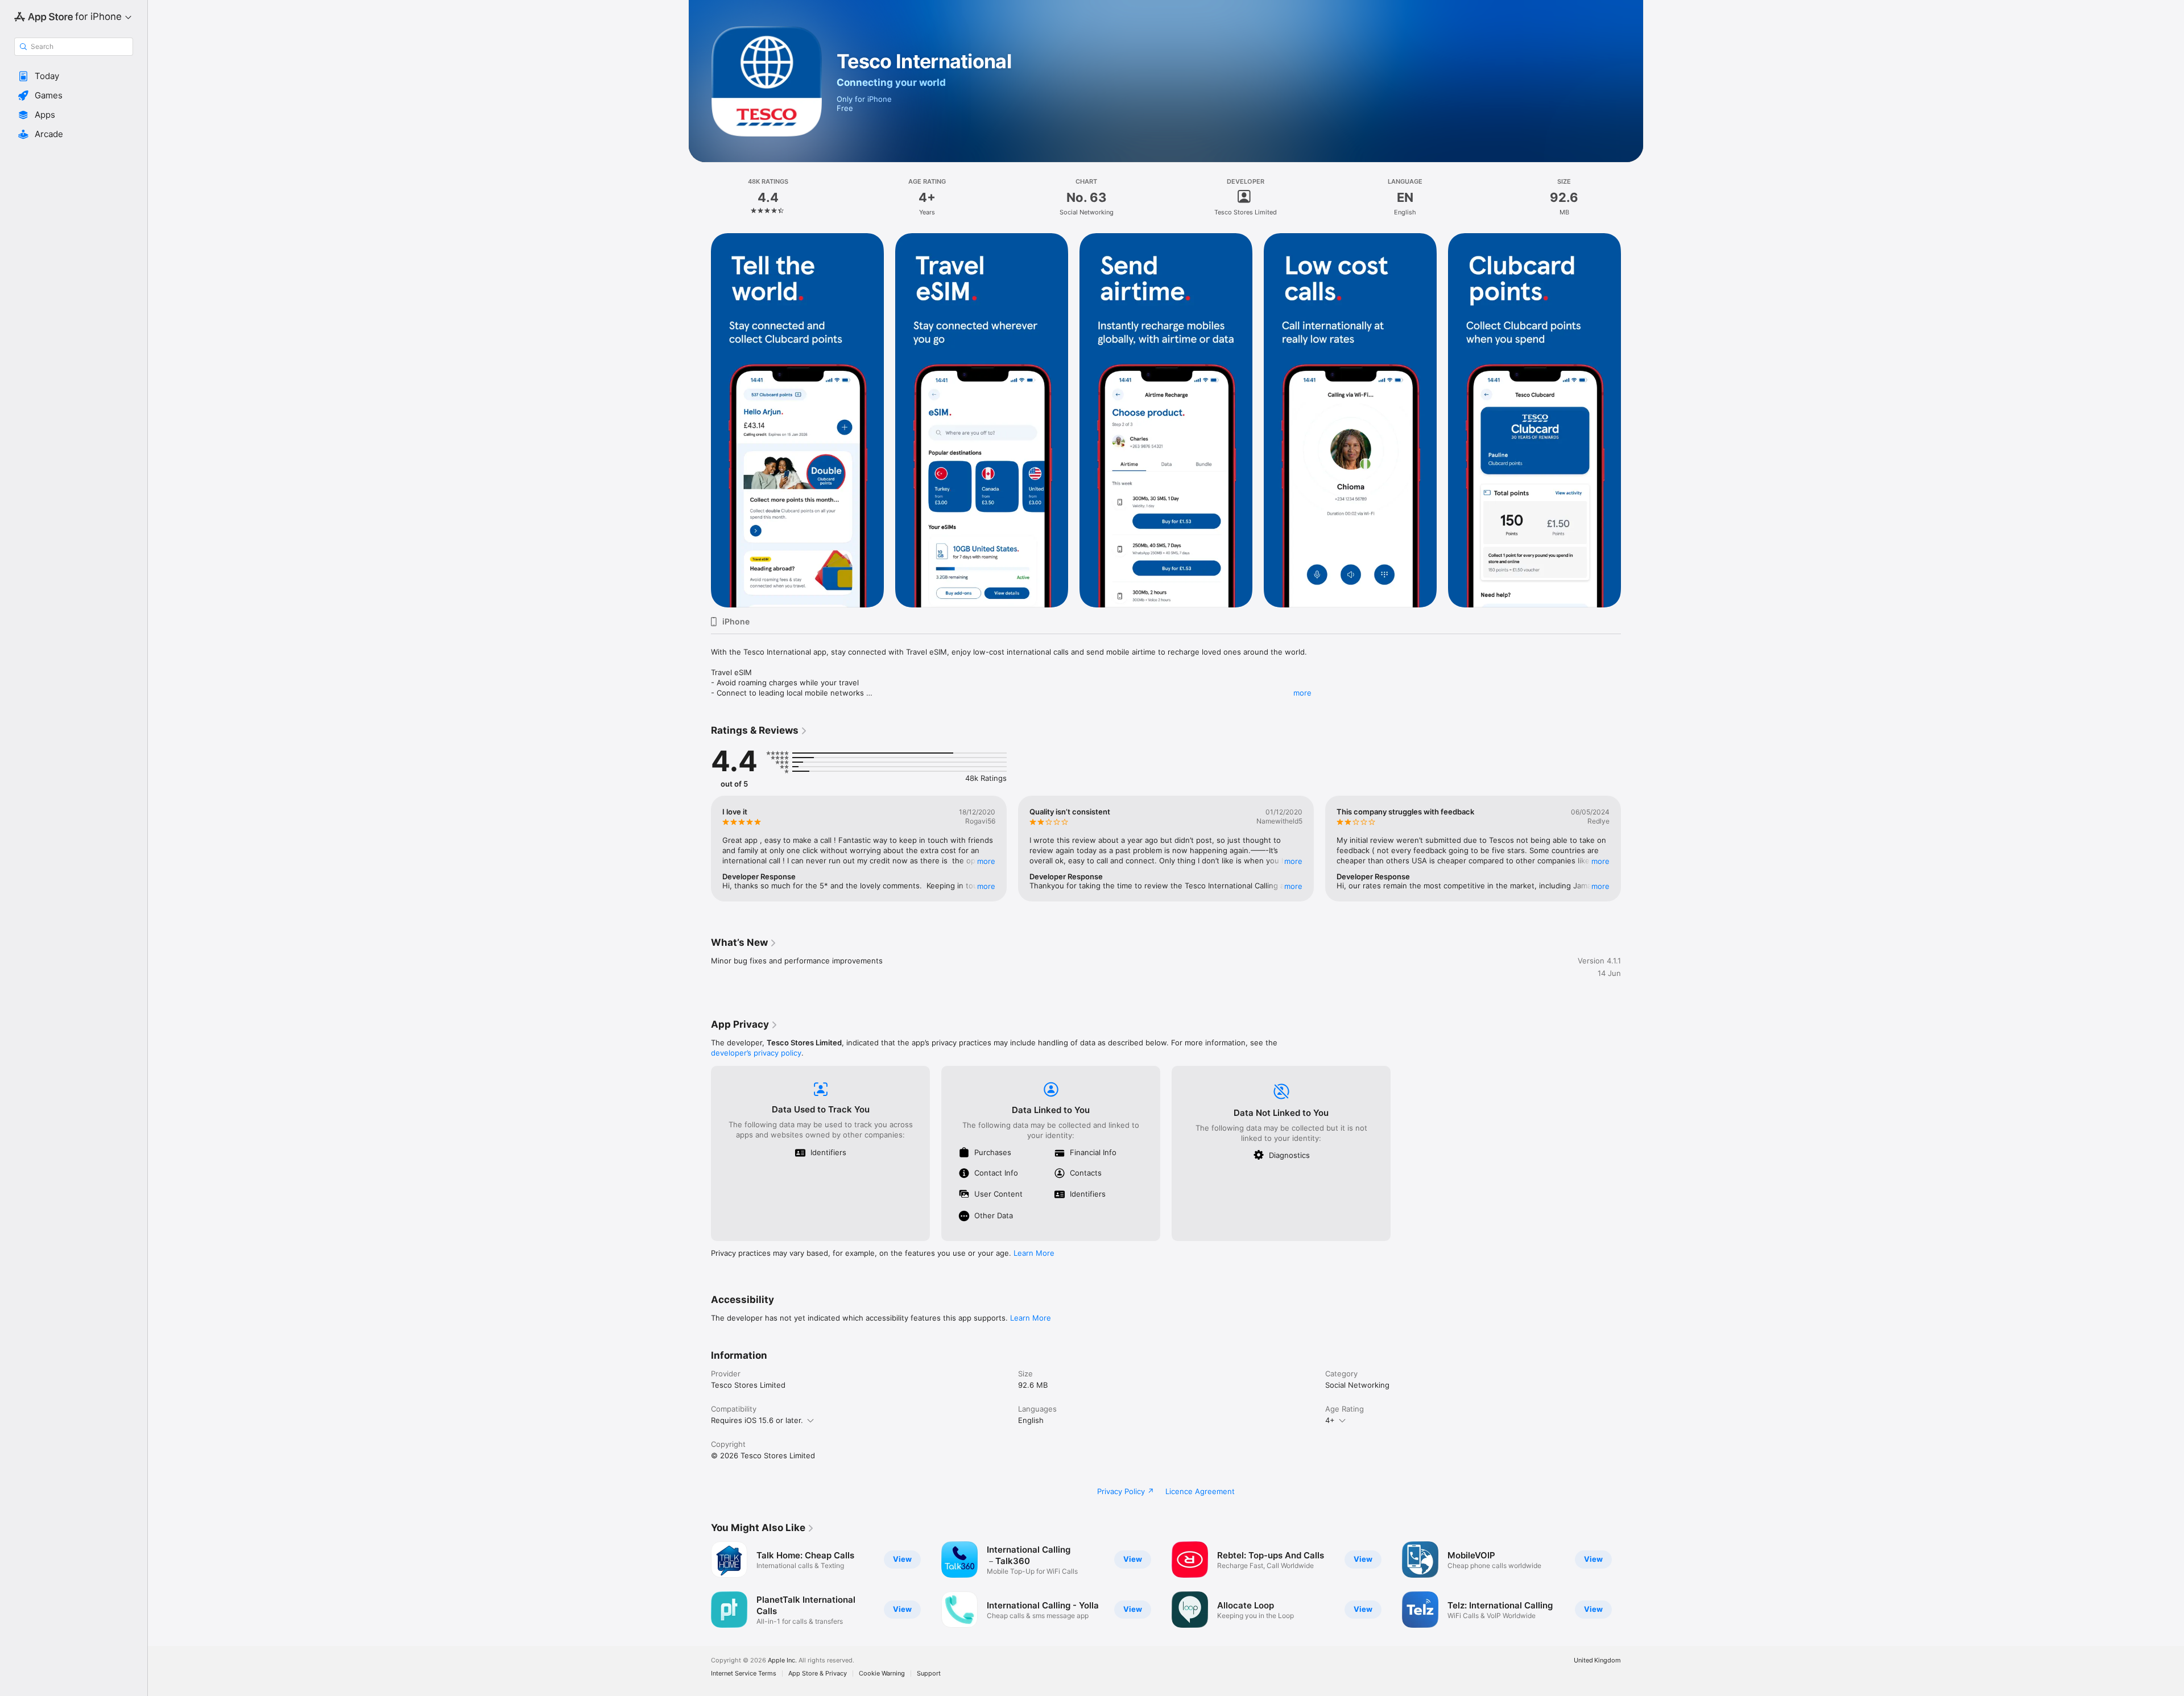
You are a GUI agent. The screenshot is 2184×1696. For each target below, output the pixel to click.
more (1302, 693)
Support (929, 1674)
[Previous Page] (700, 420)
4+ (1330, 1420)
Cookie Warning (882, 1674)
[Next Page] (1632, 420)
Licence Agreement (1200, 1491)
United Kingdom (1597, 1660)
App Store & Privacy (818, 1674)
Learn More (1034, 1253)
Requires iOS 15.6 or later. (757, 1420)
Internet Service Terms (744, 1674)
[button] (74, 76)
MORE (986, 861)
